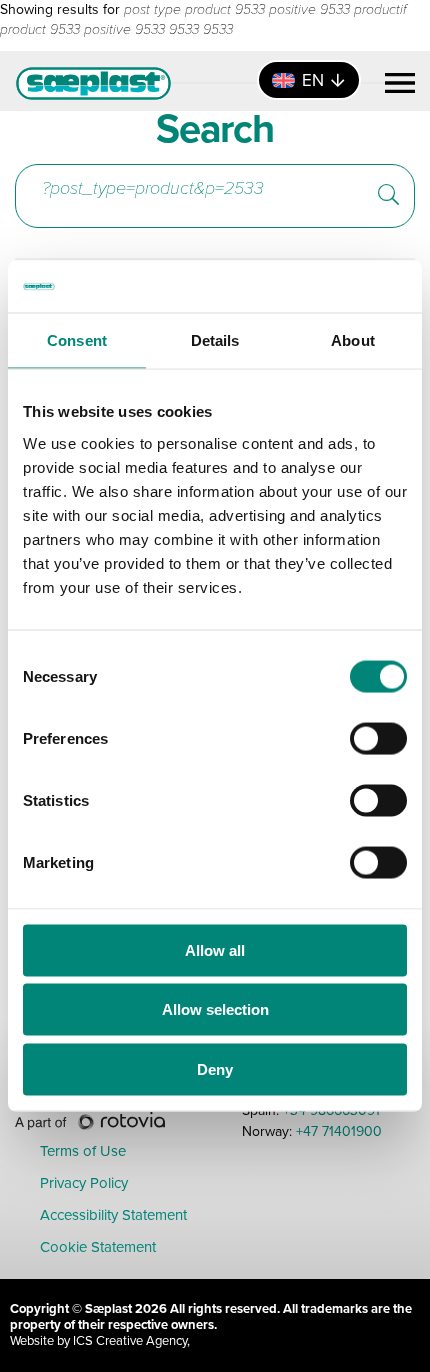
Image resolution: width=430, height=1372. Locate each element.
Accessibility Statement (113, 1216)
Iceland (74, 223)
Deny (215, 1068)
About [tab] (353, 340)
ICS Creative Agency (130, 1340)
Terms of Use (83, 1152)
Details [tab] (215, 340)
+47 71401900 (339, 1131)
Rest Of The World (244, 223)
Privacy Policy (84, 1184)
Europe (243, 178)
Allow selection (215, 1009)
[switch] (378, 738)
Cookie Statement (98, 1248)
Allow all (215, 949)
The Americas (103, 178)
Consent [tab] (77, 340)
